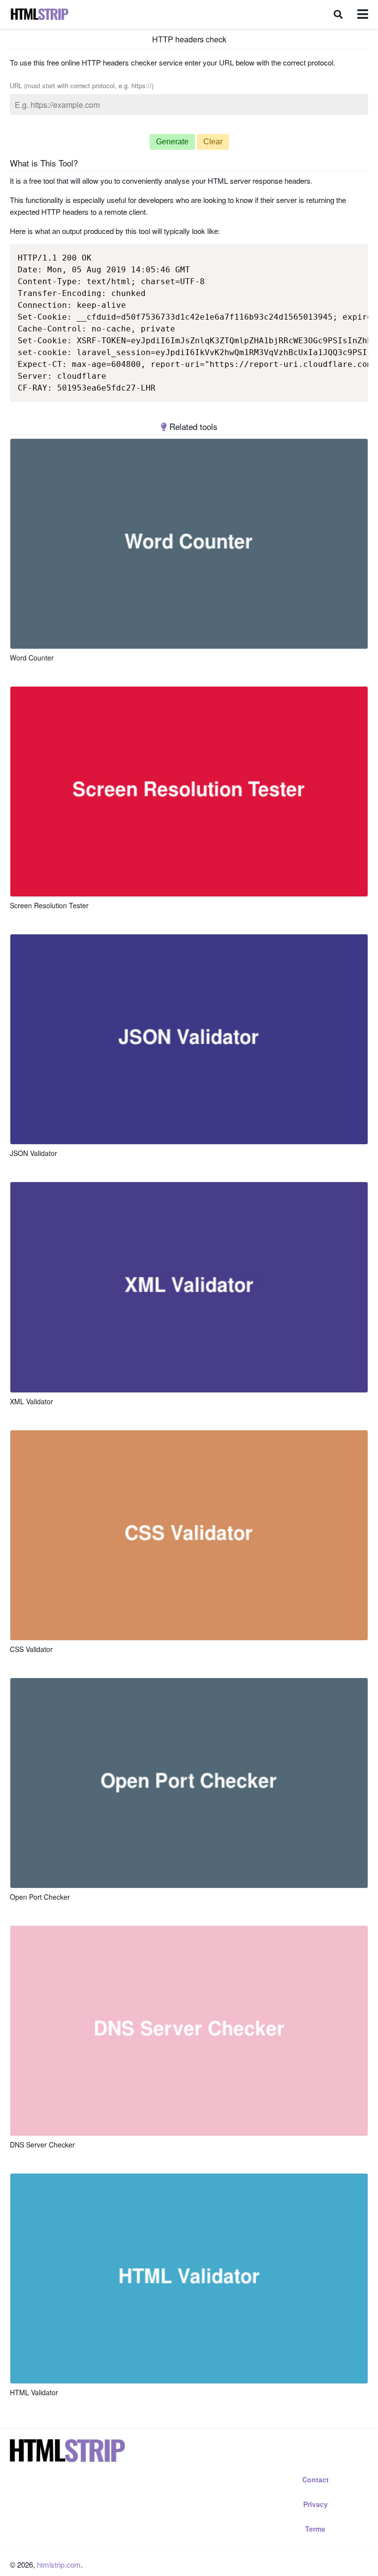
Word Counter (32, 658)
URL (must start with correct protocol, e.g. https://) (82, 85)
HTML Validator (34, 2392)
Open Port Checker (40, 1897)
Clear (213, 142)
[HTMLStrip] (39, 14)
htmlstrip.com (59, 2564)
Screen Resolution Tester (49, 905)
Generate (172, 142)
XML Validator (31, 1401)
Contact (315, 2479)
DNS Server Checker (42, 2145)
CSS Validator (31, 1649)
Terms (315, 2529)
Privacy (315, 2504)
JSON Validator (33, 1153)
